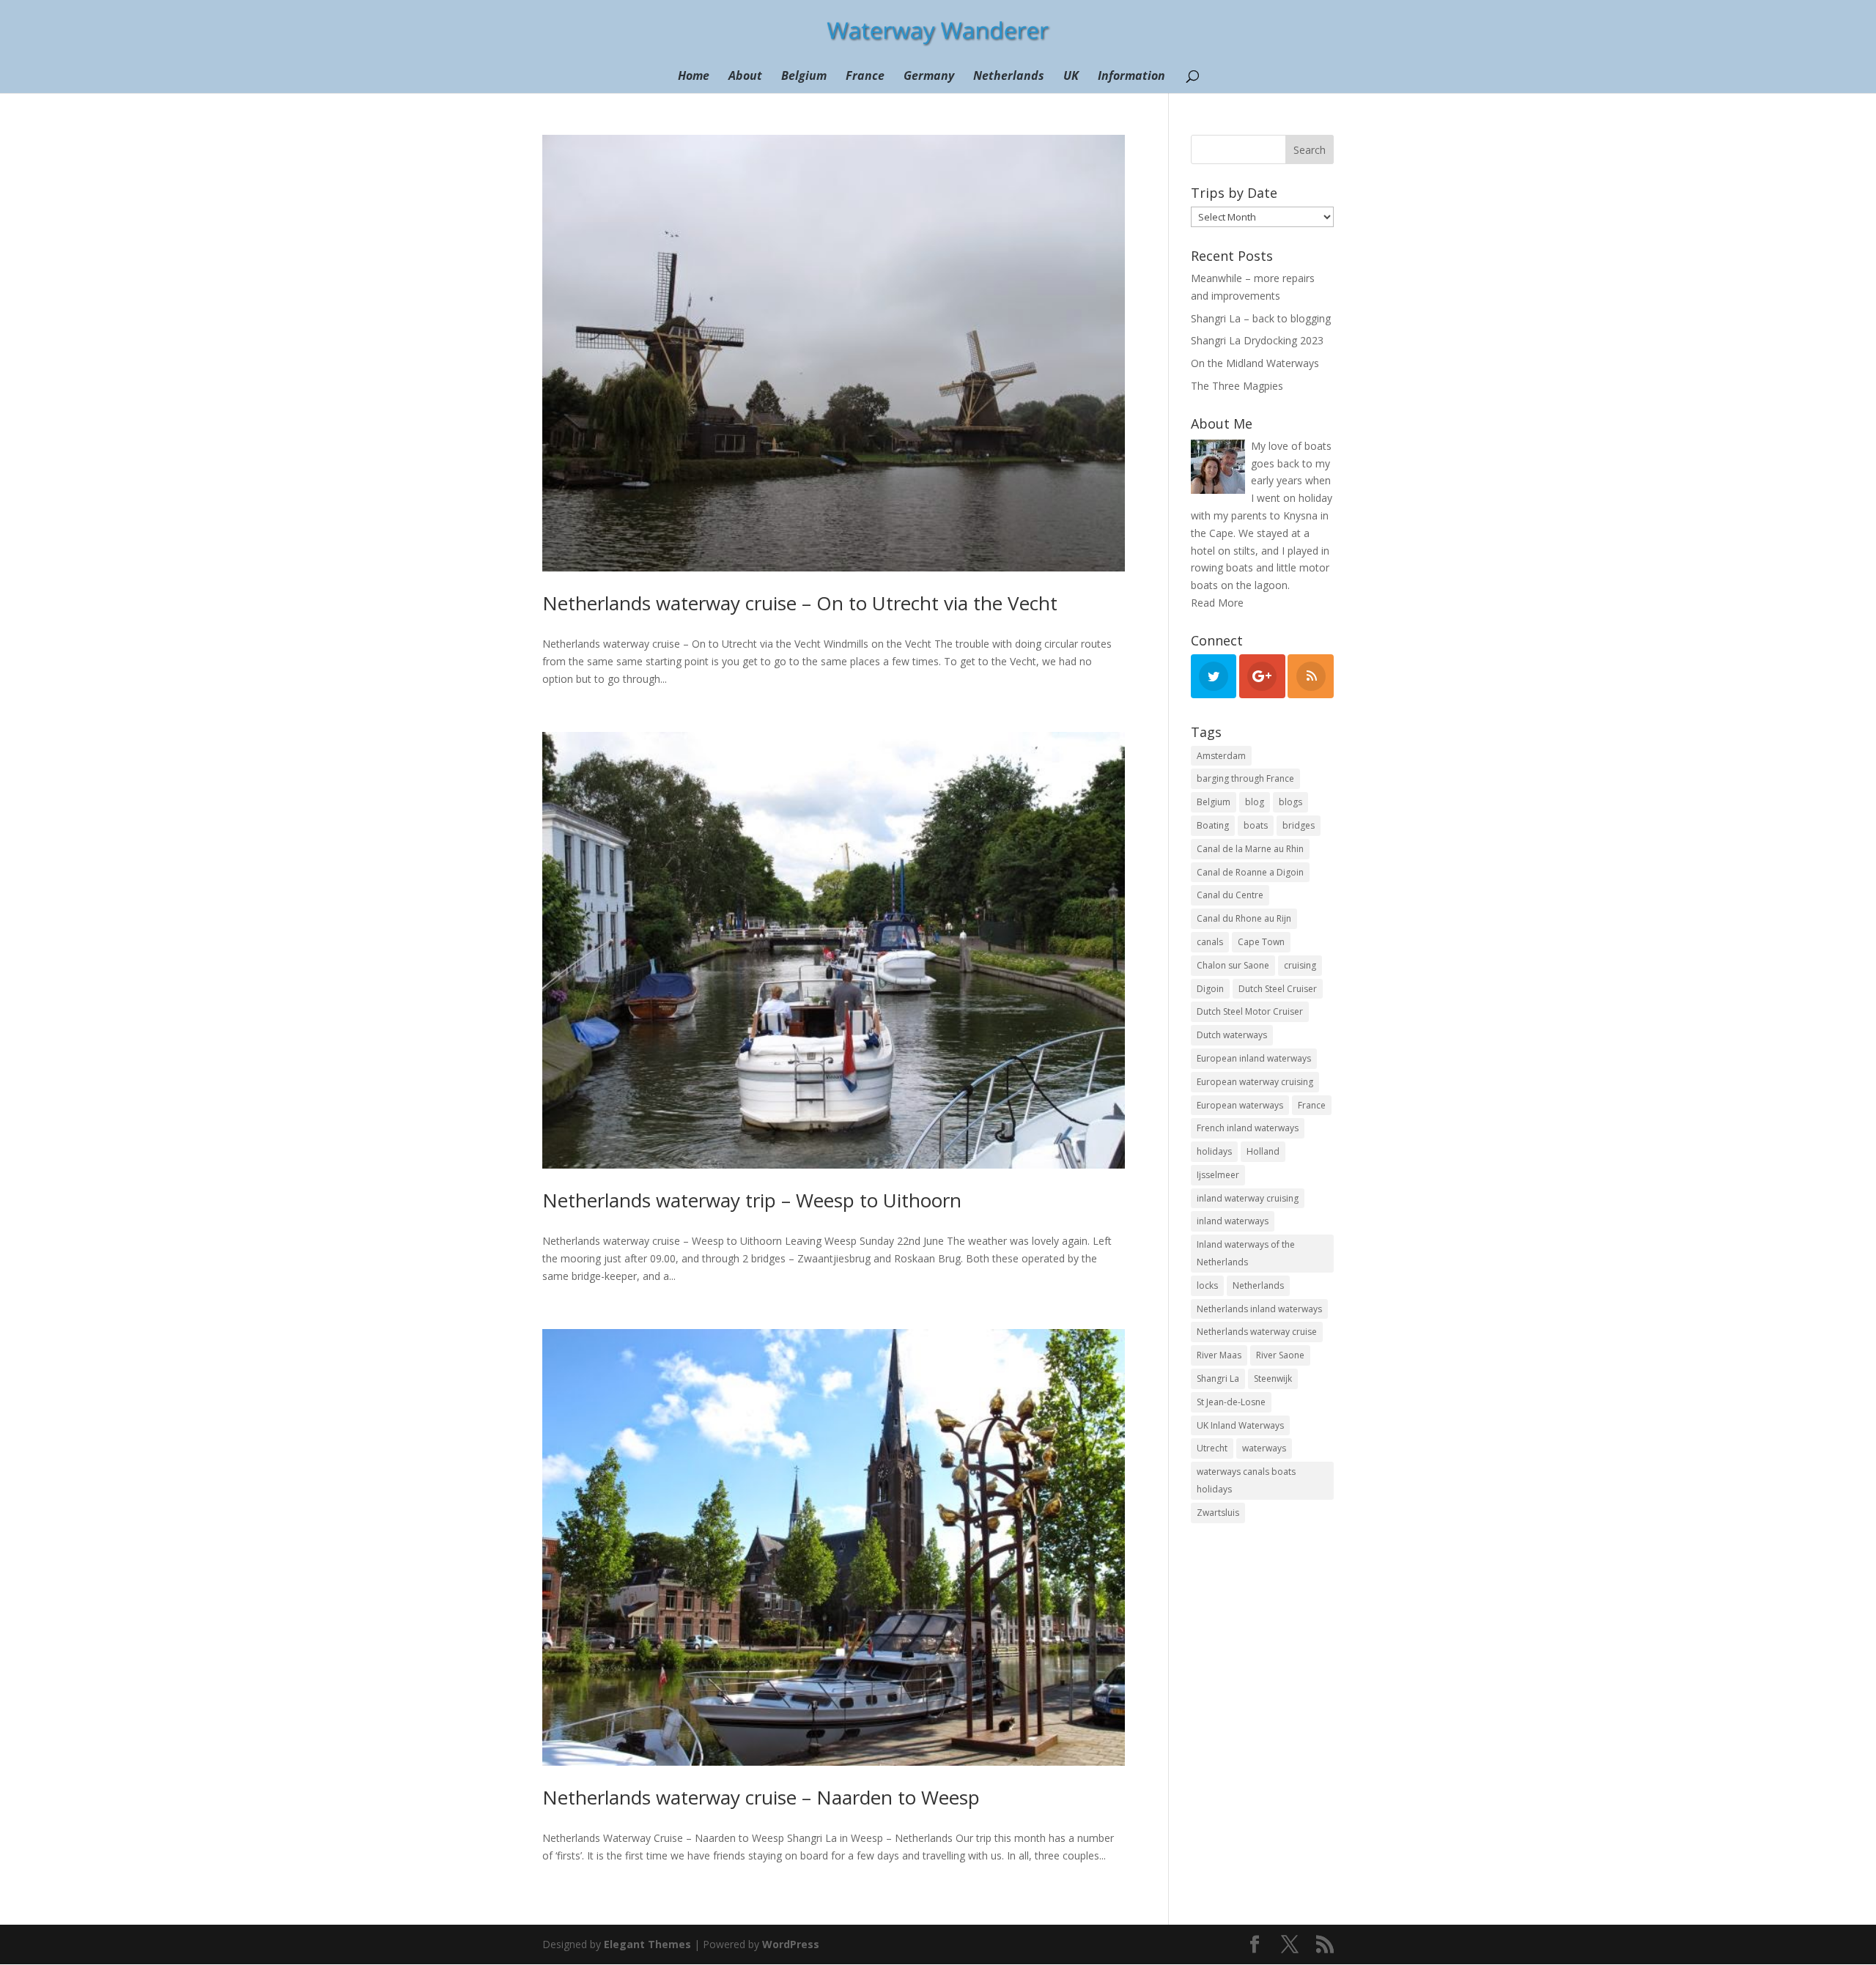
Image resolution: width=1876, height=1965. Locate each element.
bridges (1299, 825)
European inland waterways (1254, 1058)
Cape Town (1261, 942)
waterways (1264, 1448)
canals (1210, 942)
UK (1071, 77)
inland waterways (1233, 1221)
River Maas (1219, 1355)
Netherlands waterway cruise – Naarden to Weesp (761, 1797)
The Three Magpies (1237, 386)
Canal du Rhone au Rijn (1244, 918)
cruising (1300, 965)
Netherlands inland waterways (1259, 1309)
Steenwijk (1273, 1379)
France (865, 77)
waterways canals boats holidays (1246, 1480)
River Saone (1280, 1355)
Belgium (804, 77)
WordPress (791, 1944)
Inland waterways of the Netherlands (1246, 1253)
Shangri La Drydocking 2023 (1257, 340)
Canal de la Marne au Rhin (1250, 849)
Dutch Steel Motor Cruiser (1250, 1011)
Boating (1213, 825)
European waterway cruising (1255, 1082)
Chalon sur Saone (1233, 965)
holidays (1214, 1151)
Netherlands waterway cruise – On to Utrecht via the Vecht (800, 603)
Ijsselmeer (1218, 1175)
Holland (1263, 1151)
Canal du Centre (1230, 895)
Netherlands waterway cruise (1257, 1332)
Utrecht (1212, 1448)
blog (1255, 802)
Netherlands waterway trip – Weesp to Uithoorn (752, 1200)
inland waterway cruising (1248, 1198)
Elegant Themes (647, 1944)
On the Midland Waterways (1255, 363)
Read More (1217, 603)
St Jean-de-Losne (1231, 1402)
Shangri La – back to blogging (1261, 318)
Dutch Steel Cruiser (1278, 989)
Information (1131, 77)
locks (1207, 1285)
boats (1256, 825)
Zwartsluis (1218, 1513)
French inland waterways (1248, 1128)
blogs (1290, 802)
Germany (929, 77)
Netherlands (1009, 77)
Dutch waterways (1232, 1035)
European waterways (1240, 1105)
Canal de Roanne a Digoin (1250, 872)
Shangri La (1218, 1379)
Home (694, 77)
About (745, 77)
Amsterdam (1221, 756)
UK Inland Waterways (1240, 1425)
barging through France (1245, 778)
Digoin (1210, 989)
